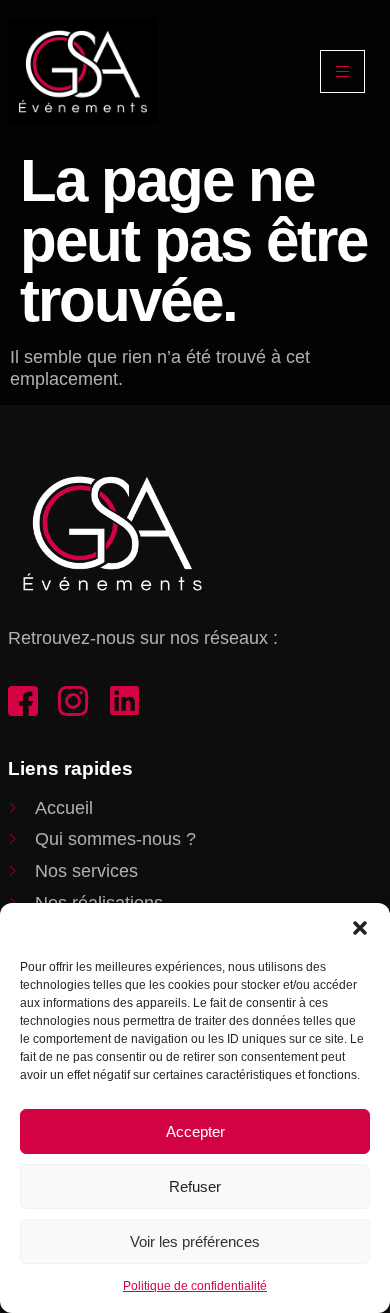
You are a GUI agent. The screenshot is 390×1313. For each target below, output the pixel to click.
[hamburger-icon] (342, 71)
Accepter (195, 1131)
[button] (360, 928)
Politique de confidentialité (195, 1286)
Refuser (195, 1186)
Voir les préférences (195, 1241)
